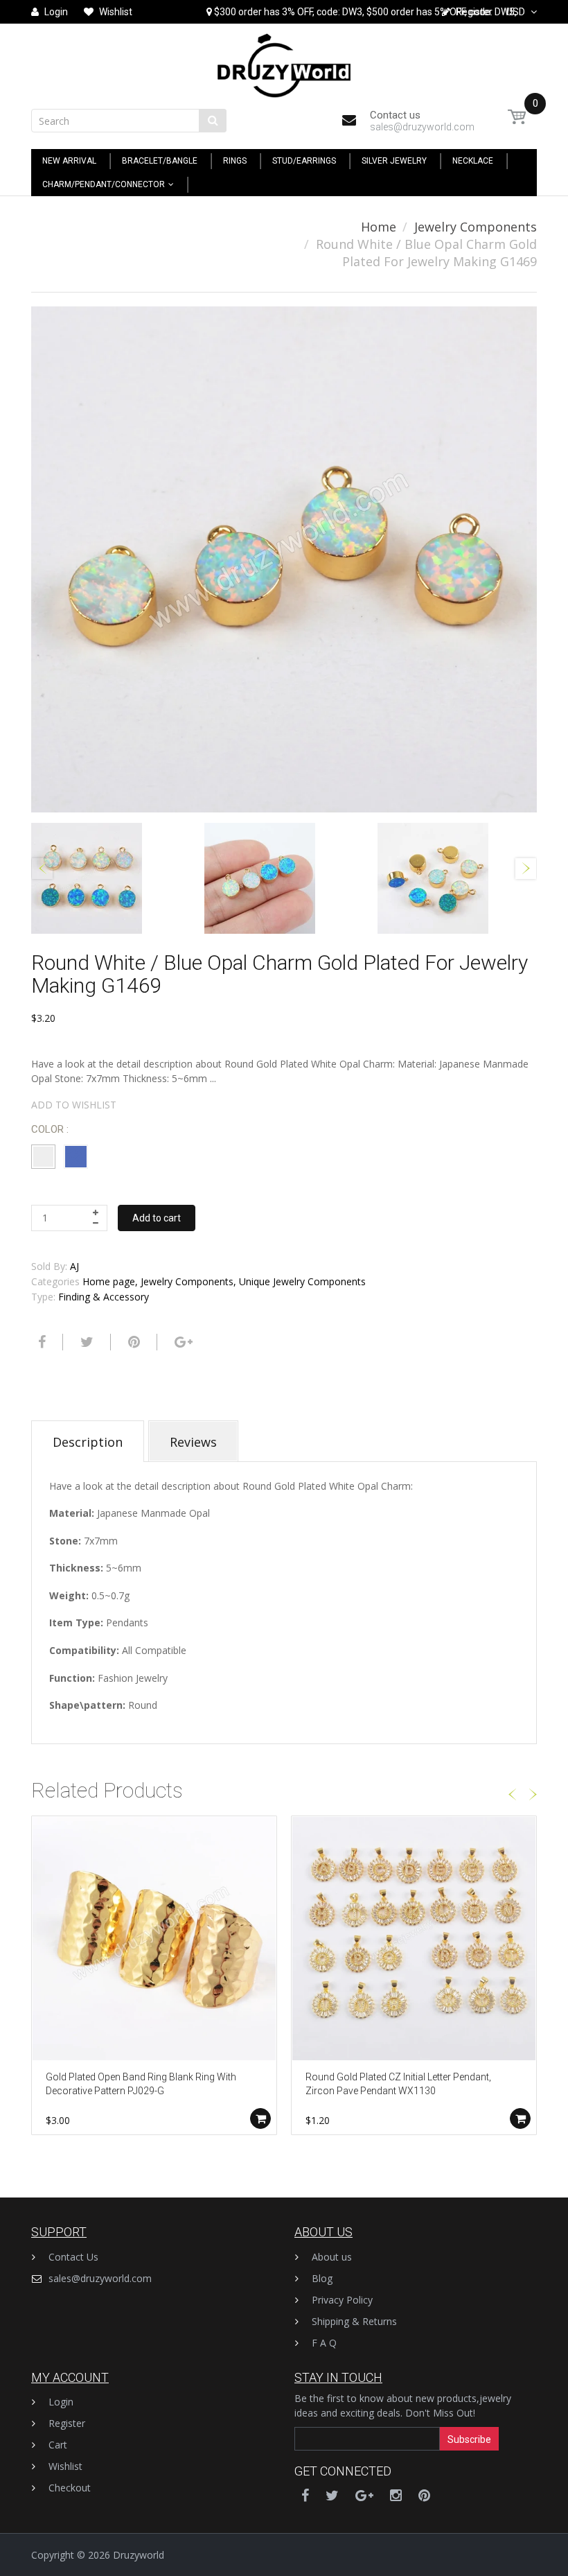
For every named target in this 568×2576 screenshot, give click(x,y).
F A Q (324, 2343)
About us (332, 2257)
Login (61, 2402)
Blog (322, 2278)
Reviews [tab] (193, 1442)
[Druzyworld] (284, 62)
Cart (58, 2445)
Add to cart (157, 1218)
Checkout (70, 2488)
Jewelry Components (476, 227)
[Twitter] (85, 1342)
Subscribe (469, 2439)
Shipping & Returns (354, 2321)
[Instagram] (396, 2495)
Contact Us (73, 2257)
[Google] (182, 1342)
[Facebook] (40, 1342)
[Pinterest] (424, 2495)
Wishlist (65, 2466)
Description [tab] (88, 1442)
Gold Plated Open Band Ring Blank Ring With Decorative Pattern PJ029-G (141, 2084)
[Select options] (260, 2118)
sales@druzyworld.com (100, 2278)
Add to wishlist (74, 1105)
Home (379, 227)
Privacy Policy (342, 2300)
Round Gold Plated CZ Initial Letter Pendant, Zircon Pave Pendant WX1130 (398, 2084)
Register (67, 2423)
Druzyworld (139, 2555)
